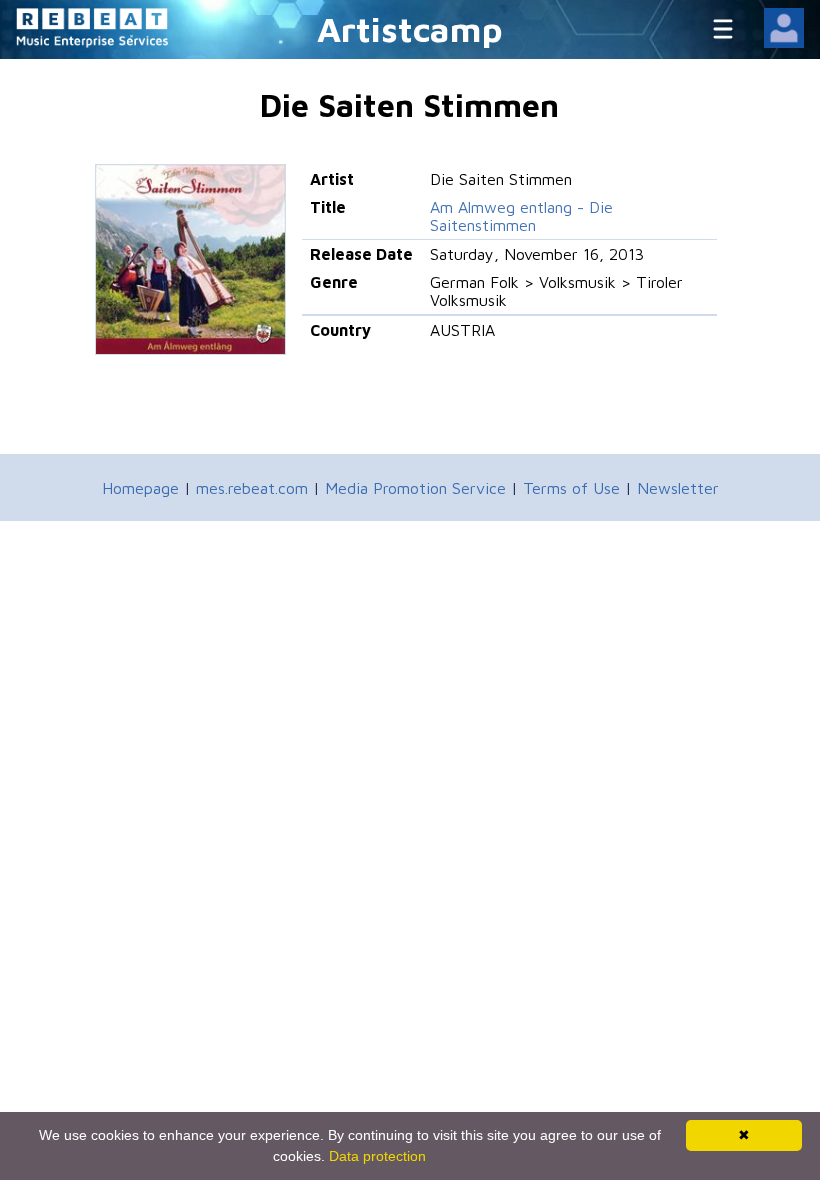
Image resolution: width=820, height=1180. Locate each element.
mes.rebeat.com (252, 488)
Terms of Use (571, 488)
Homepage (140, 488)
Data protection (377, 1156)
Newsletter (678, 488)
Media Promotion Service (415, 488)
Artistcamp (410, 28)
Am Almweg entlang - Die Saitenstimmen (521, 216)
